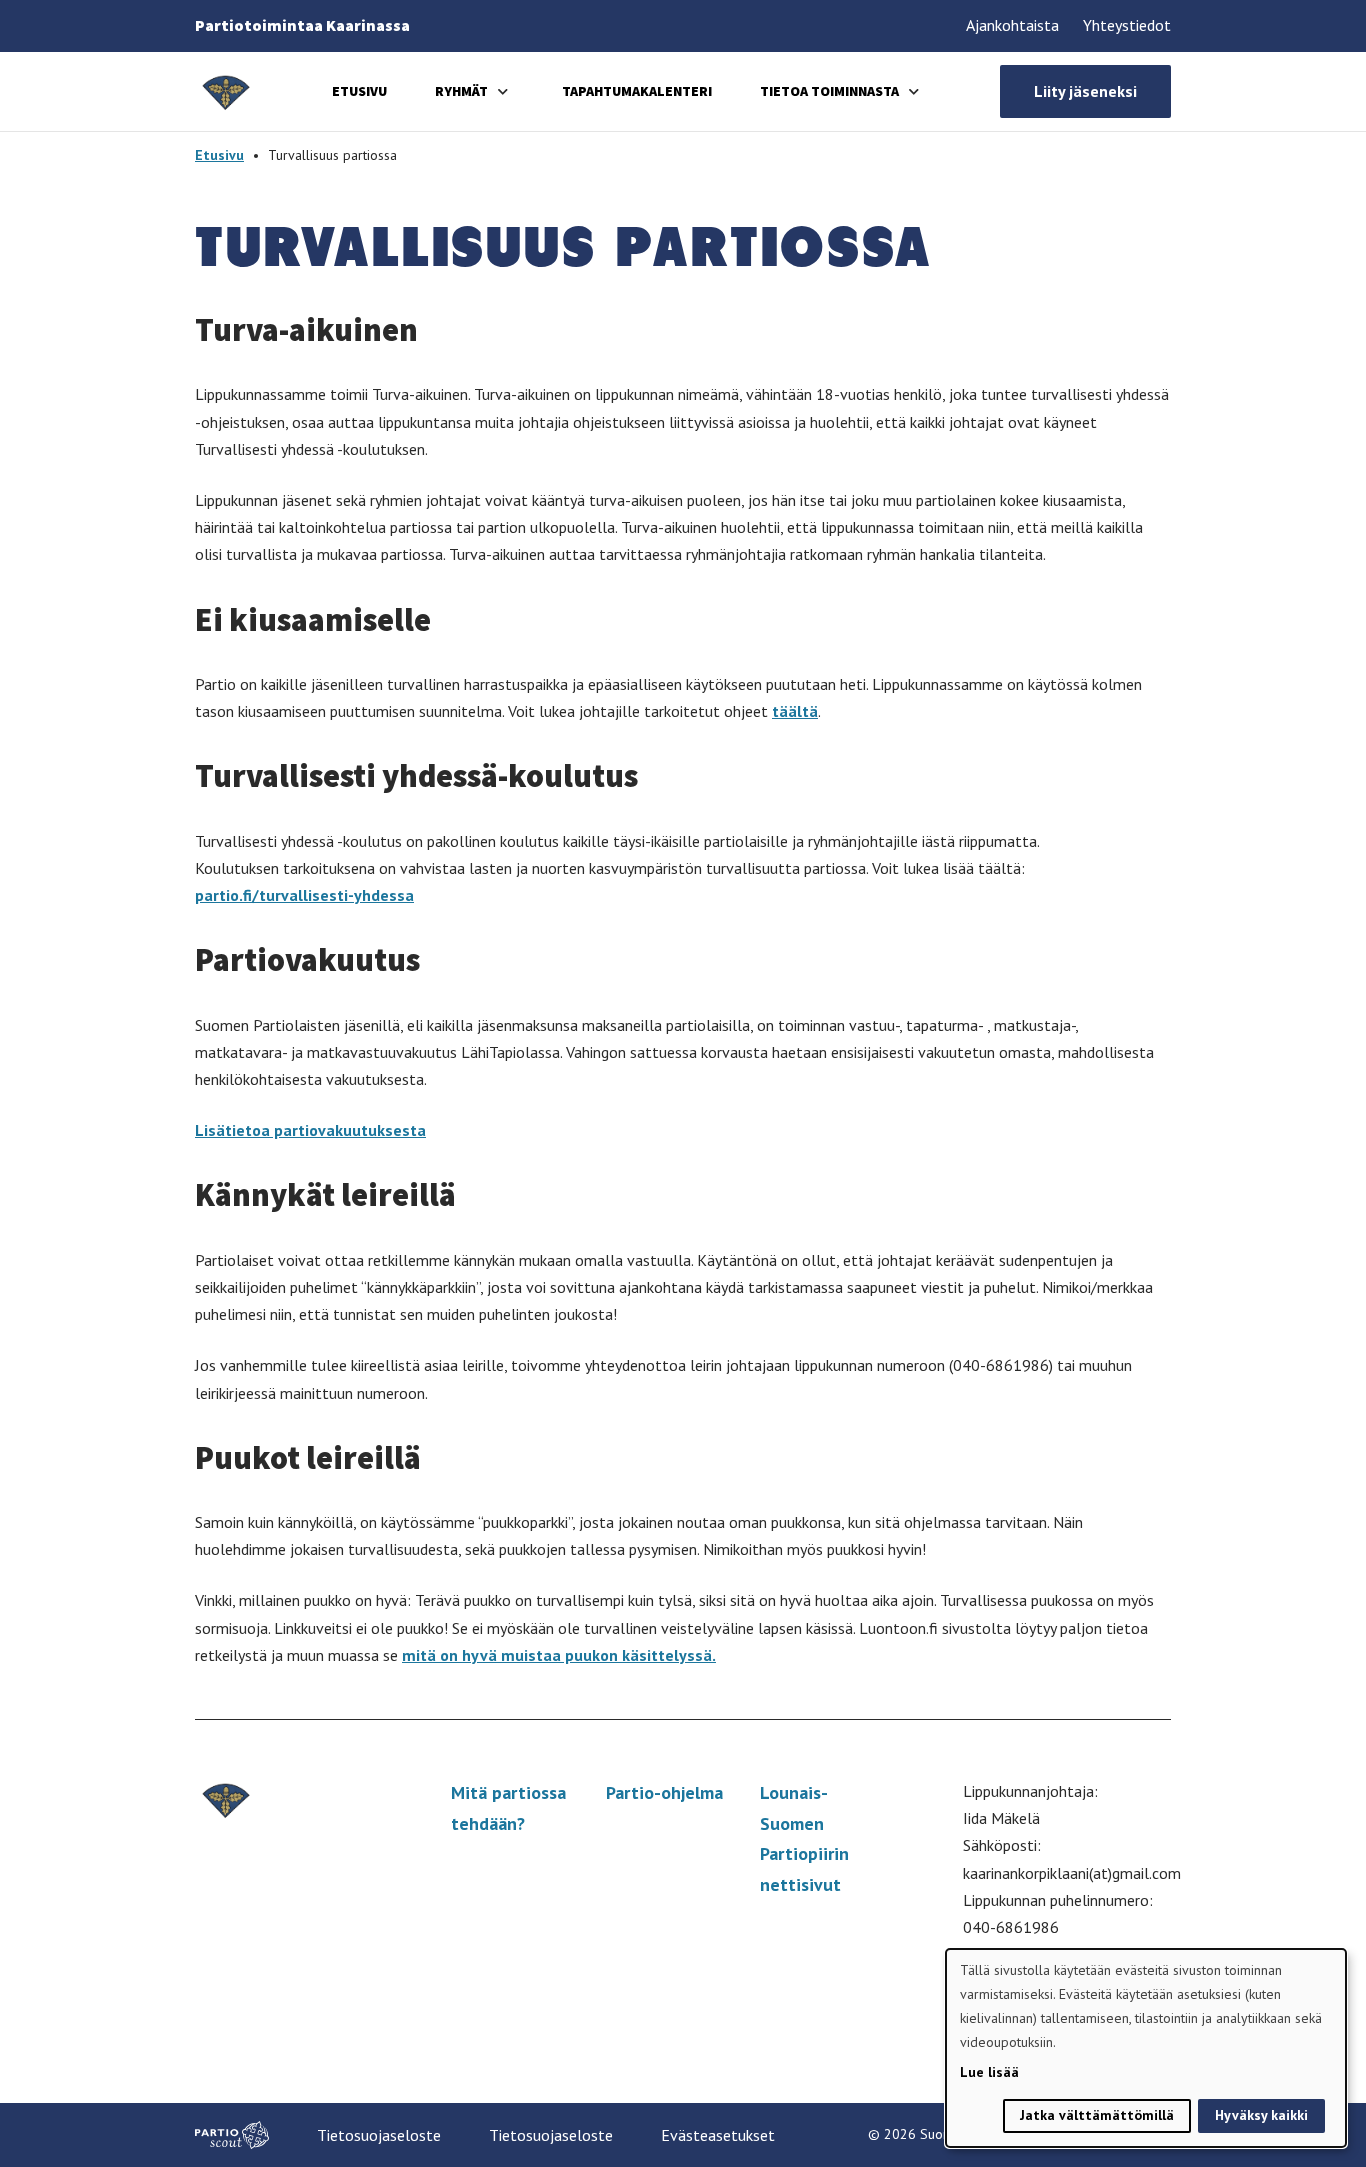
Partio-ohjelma (664, 1792)
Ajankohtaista (1012, 25)
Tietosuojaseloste (379, 2135)
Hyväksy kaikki (1261, 2115)
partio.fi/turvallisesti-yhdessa (304, 895)
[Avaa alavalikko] (503, 91)
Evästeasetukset (718, 2135)
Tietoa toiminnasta (829, 91)
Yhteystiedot (1127, 25)
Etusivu (359, 91)
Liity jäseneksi (1085, 91)
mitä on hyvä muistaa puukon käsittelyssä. (559, 1655)
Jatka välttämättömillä (1097, 2115)
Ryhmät (461, 91)
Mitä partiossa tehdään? (508, 1808)
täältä (795, 711)
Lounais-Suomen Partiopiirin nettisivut (804, 1838)
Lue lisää (989, 2072)
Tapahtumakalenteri (637, 91)
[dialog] (1146, 2048)
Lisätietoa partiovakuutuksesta (310, 1130)
